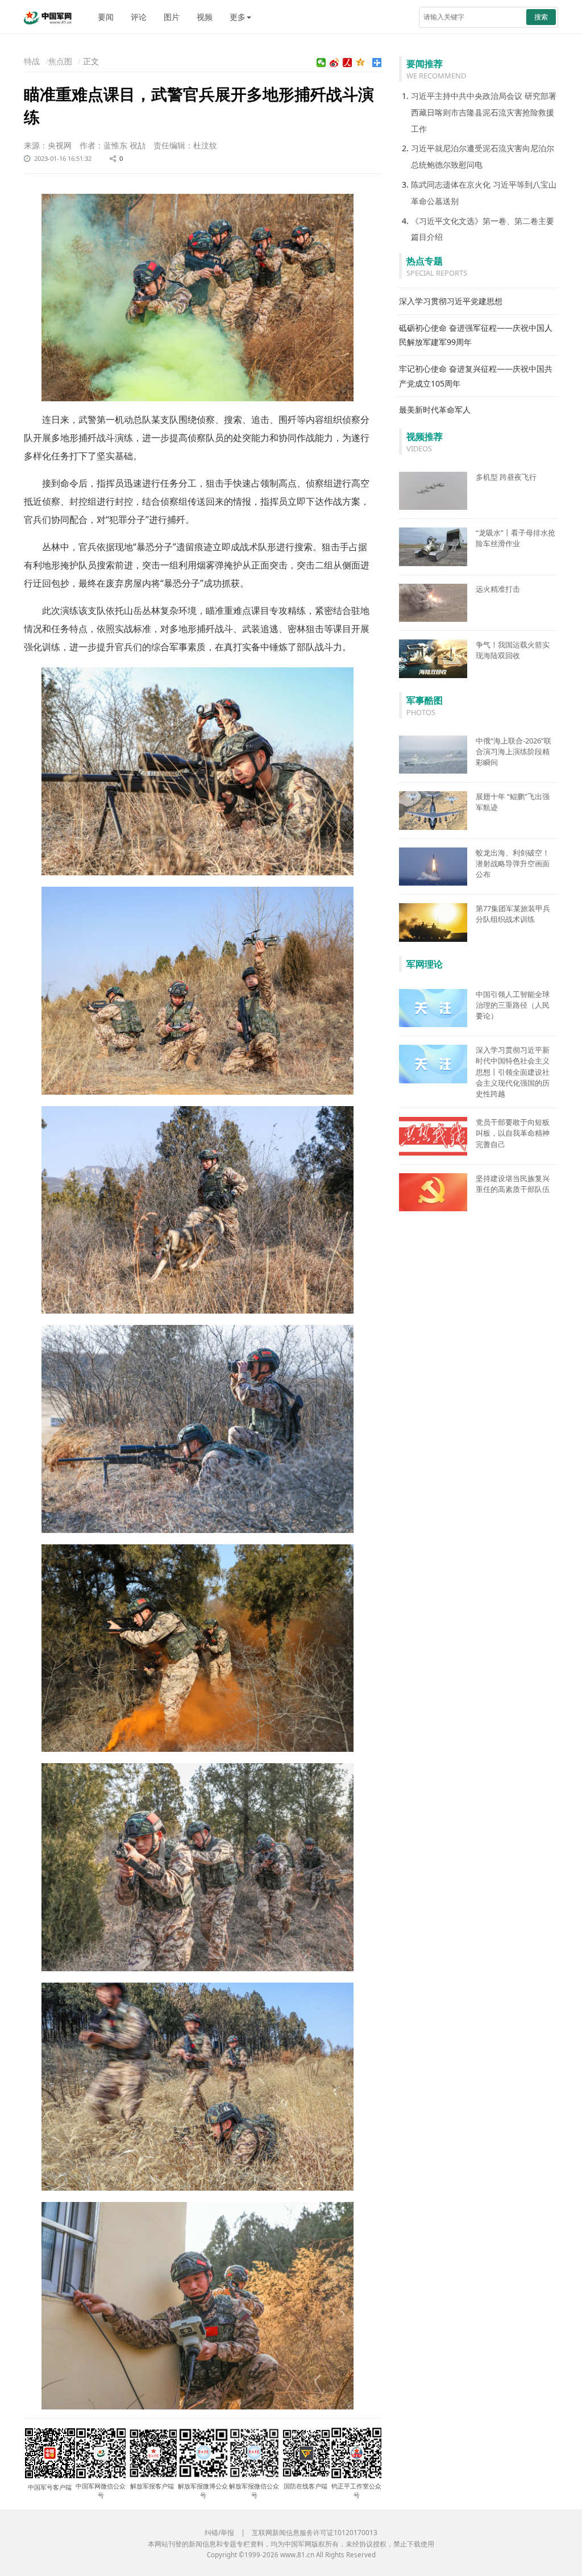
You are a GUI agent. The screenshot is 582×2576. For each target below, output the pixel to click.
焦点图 (60, 61)
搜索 (541, 17)
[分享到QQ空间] (361, 63)
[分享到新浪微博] (334, 63)
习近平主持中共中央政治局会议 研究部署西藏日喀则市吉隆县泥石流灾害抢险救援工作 (484, 112)
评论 (139, 17)
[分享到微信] (321, 63)
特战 (32, 61)
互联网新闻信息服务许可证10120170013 (315, 2533)
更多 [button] (238, 17)
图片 (172, 17)
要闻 (106, 17)
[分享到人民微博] (348, 63)
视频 (205, 17)
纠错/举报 (219, 2533)
